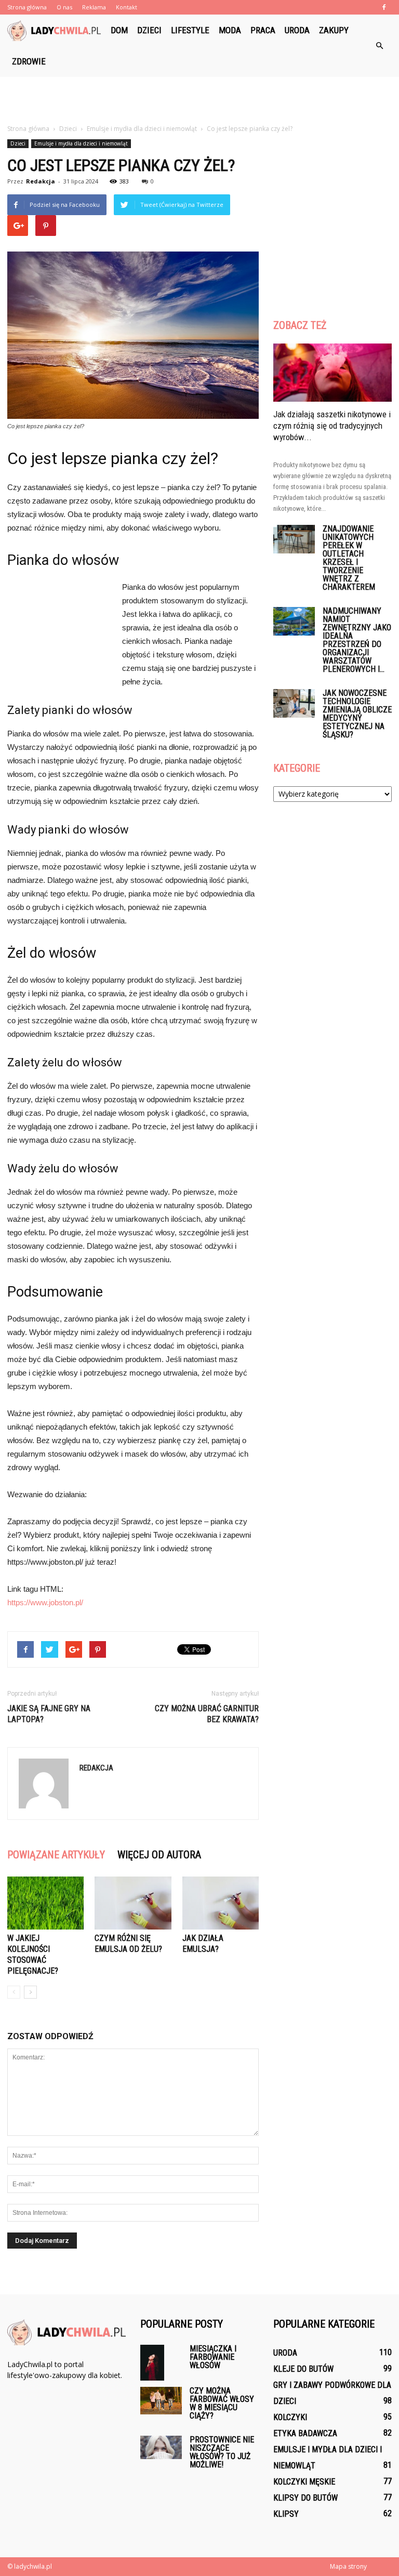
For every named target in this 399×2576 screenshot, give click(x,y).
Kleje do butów (303, 2369)
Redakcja (41, 181)
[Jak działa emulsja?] (221, 1903)
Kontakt (127, 7)
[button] (379, 46)
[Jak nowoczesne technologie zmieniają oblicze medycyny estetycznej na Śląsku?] (294, 703)
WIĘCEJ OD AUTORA (159, 1855)
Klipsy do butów (305, 2498)
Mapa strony (348, 2566)
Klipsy (286, 2514)
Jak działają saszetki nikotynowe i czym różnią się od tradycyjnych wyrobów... (332, 426)
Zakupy (334, 30)
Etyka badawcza (305, 2433)
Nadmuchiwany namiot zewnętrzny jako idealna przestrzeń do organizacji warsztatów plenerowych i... (357, 640)
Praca (263, 30)
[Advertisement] (199, 100)
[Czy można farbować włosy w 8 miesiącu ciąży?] (161, 2401)
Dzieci (149, 30)
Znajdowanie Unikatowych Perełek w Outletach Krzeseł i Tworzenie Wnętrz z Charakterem (349, 558)
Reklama (94, 7)
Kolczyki (290, 2417)
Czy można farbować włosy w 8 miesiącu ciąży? (222, 2403)
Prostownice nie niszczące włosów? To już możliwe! (222, 2452)
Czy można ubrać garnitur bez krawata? (207, 1714)
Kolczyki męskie (304, 2482)
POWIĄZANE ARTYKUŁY (56, 1855)
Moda (230, 30)
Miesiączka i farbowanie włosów (213, 2357)
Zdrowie (29, 61)
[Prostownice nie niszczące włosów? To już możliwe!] (161, 2448)
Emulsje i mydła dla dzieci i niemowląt (81, 143)
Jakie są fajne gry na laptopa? (49, 1714)
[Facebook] (384, 7)
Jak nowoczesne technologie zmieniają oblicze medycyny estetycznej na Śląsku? (357, 714)
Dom (119, 30)
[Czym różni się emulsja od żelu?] (133, 1903)
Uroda (297, 30)
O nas (64, 7)
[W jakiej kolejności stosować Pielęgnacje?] (45, 1903)
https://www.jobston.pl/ (45, 1602)
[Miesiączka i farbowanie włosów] (161, 2363)
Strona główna (27, 7)
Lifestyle (190, 30)
